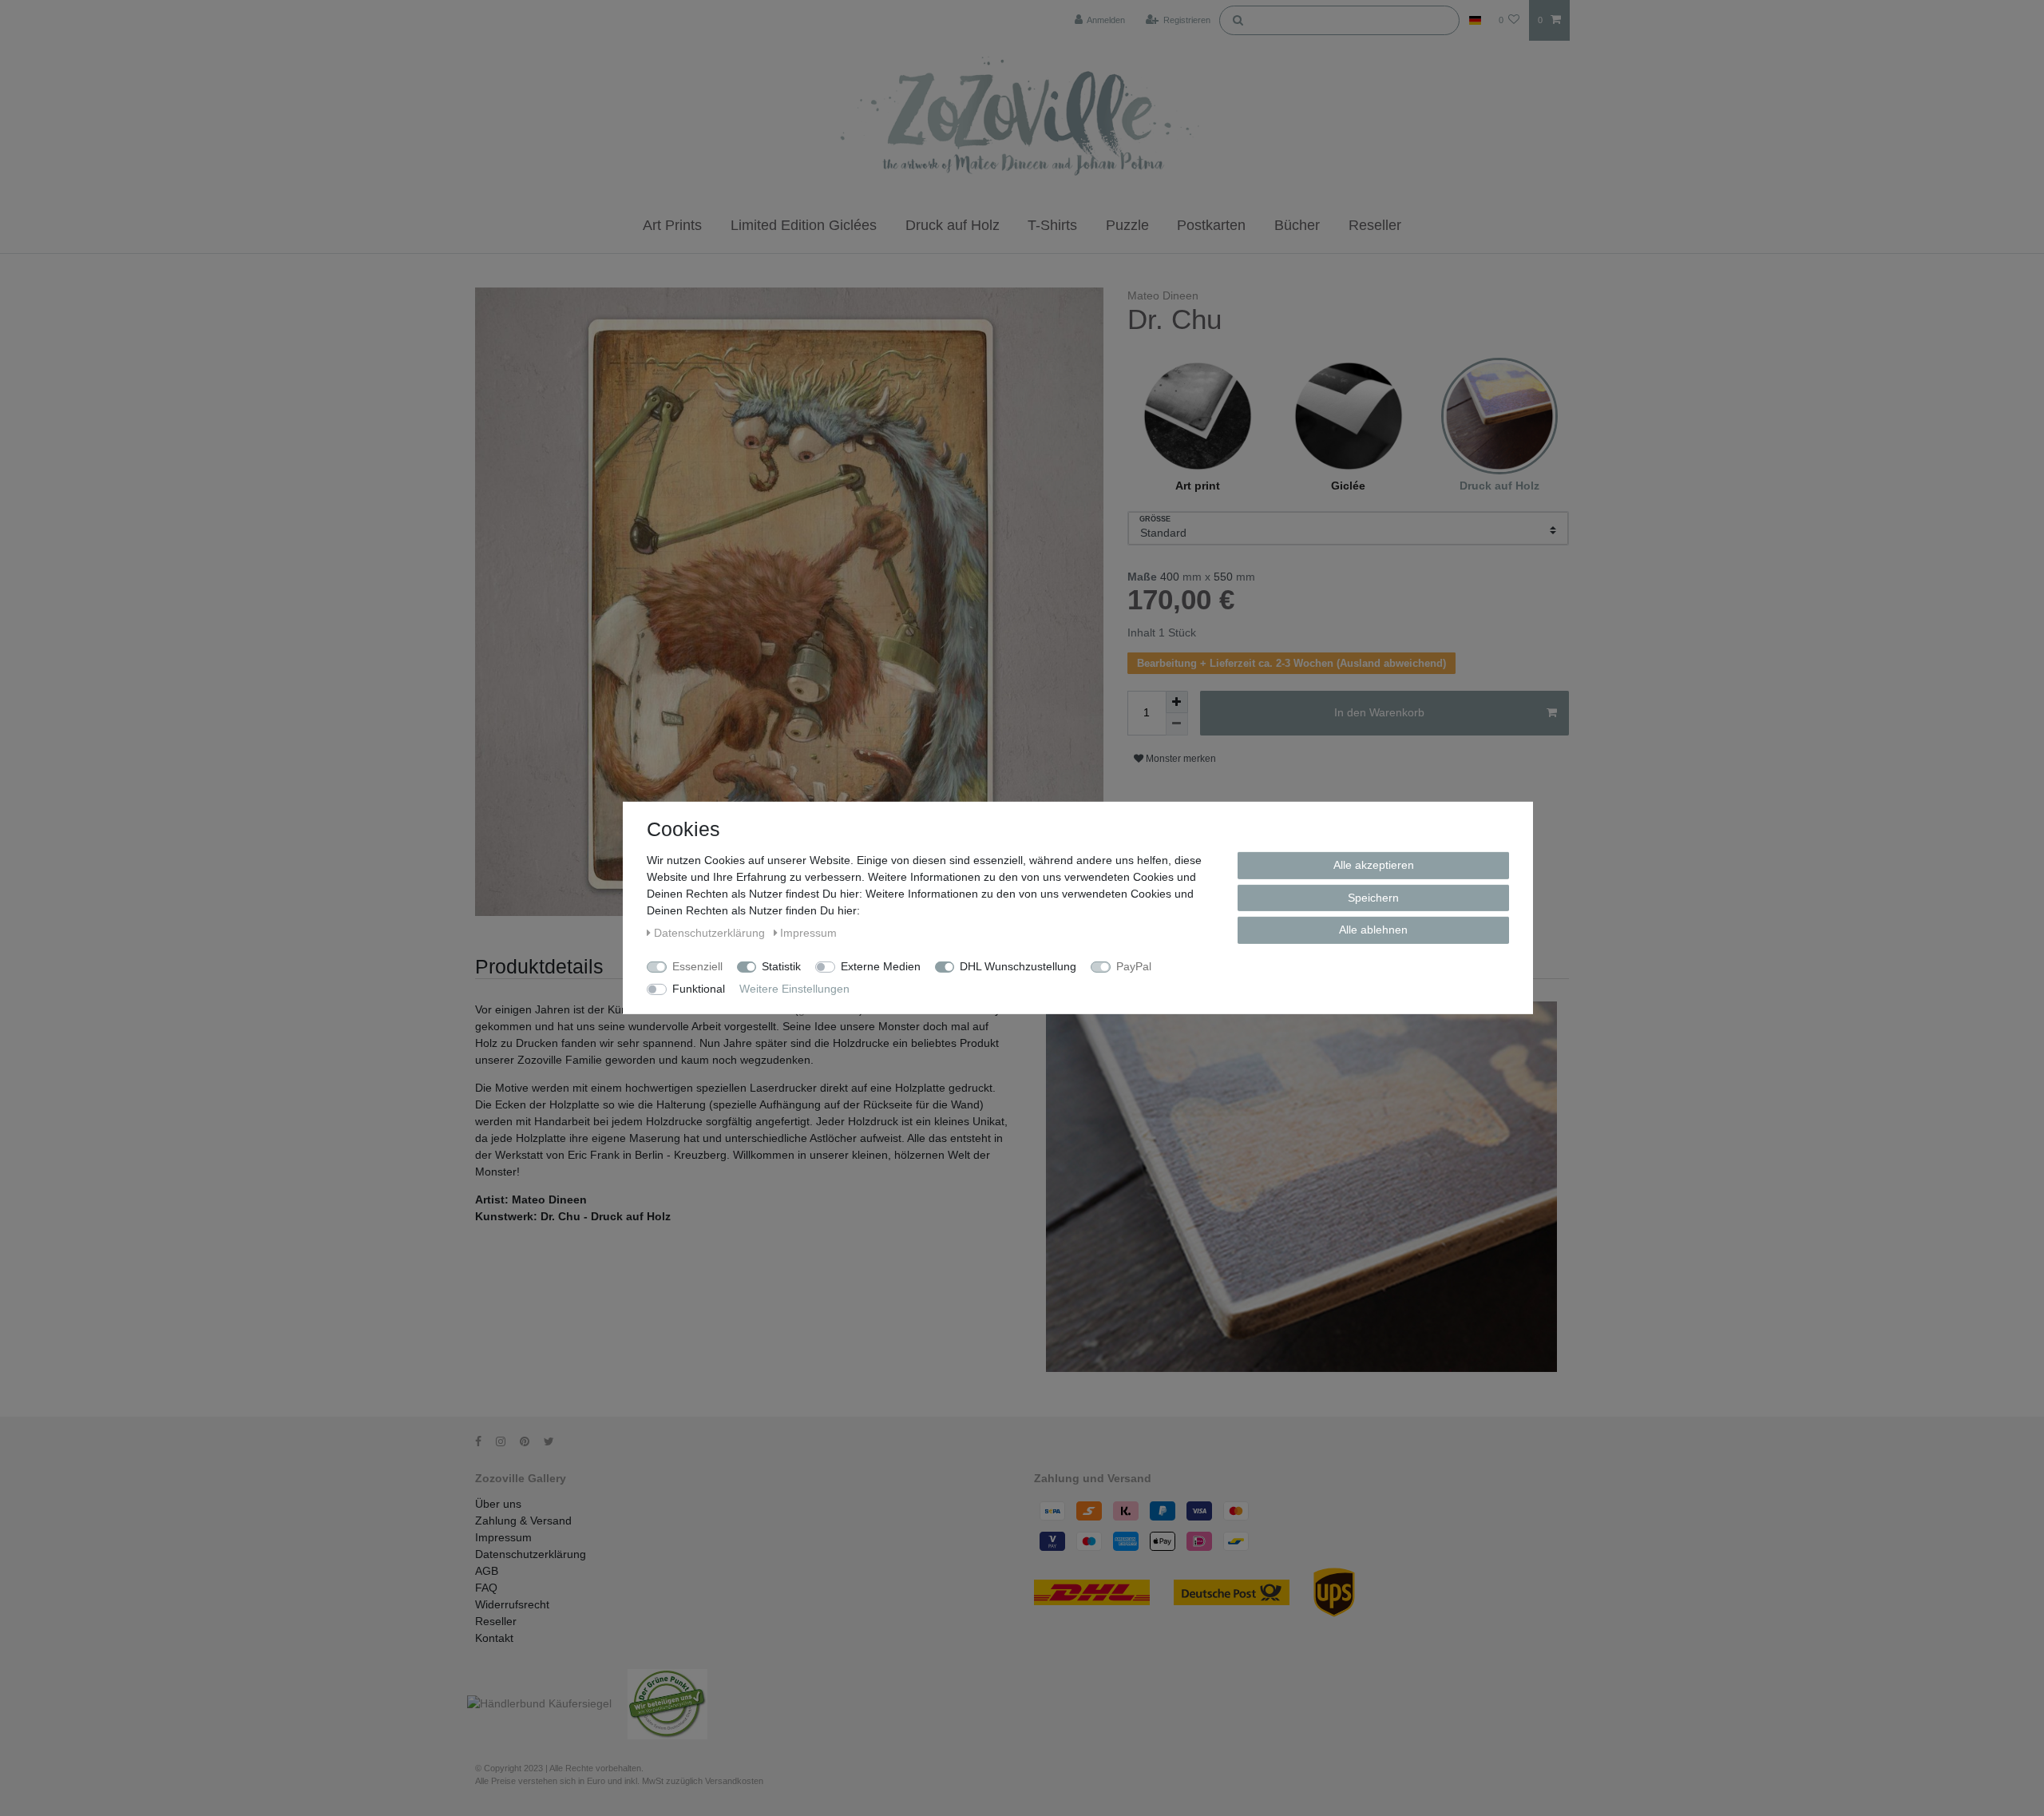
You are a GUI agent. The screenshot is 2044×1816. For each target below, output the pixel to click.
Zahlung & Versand (523, 1521)
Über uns (498, 1504)
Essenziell (697, 966)
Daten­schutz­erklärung (711, 933)
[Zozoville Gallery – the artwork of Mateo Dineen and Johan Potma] (1022, 119)
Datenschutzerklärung (531, 1554)
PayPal (1134, 966)
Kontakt (494, 1638)
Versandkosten (734, 1781)
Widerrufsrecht (512, 1604)
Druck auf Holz (953, 225)
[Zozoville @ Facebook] (484, 1441)
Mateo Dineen (1163, 295)
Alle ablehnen (1373, 930)
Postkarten (1211, 225)
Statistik (781, 966)
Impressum (503, 1537)
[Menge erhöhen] (1177, 702)
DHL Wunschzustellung (1018, 966)
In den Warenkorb (1379, 712)
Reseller (1375, 225)
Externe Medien (881, 966)
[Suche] (1238, 19)
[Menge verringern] (1177, 724)
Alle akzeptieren (1374, 865)
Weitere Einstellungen (794, 989)
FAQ (486, 1588)
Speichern (1373, 897)
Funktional (699, 989)
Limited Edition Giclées (804, 225)
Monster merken (1180, 759)
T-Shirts (1052, 225)
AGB (487, 1571)
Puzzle (1127, 225)
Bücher (1297, 225)
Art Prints (672, 225)
